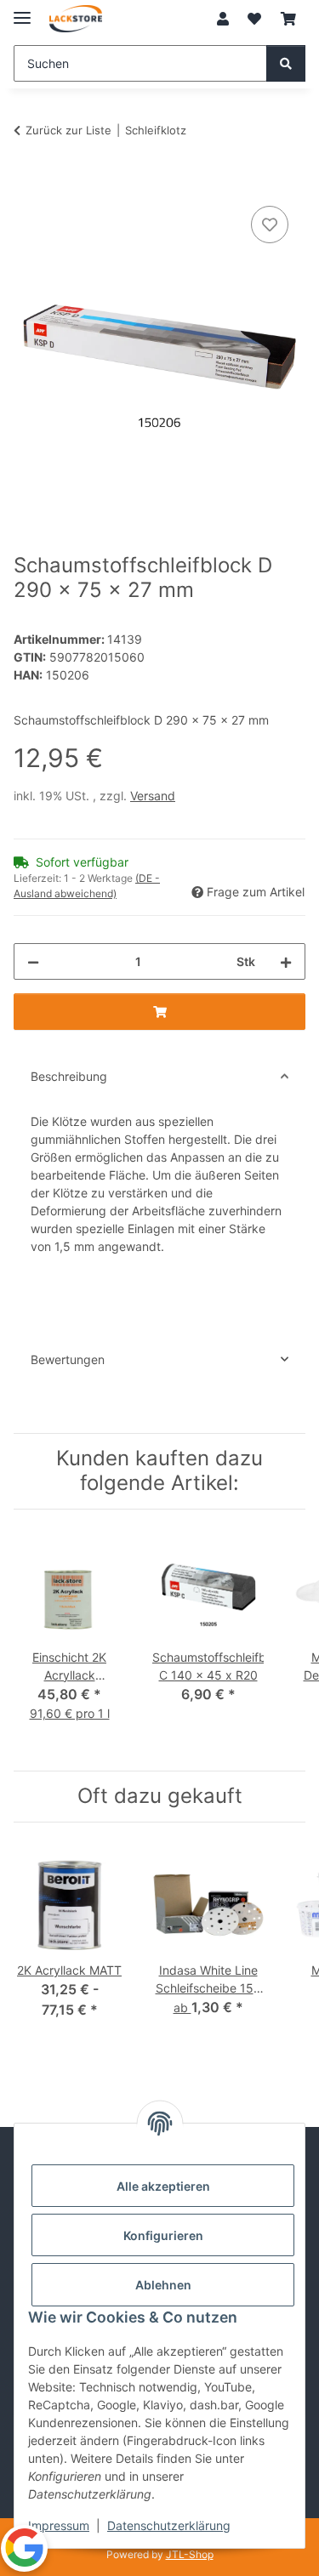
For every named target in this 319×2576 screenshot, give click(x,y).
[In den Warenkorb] (27, 183)
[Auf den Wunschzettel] (270, 225)
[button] (223, 19)
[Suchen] (286, 63)
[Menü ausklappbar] (22, 11)
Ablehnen (163, 2285)
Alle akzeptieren (163, 2186)
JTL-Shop (190, 2554)
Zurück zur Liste (68, 130)
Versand (153, 796)
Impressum (59, 2525)
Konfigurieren (163, 2235)
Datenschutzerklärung (169, 2525)
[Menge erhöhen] (286, 961)
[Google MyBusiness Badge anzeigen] (24, 2548)
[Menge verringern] (33, 961)
